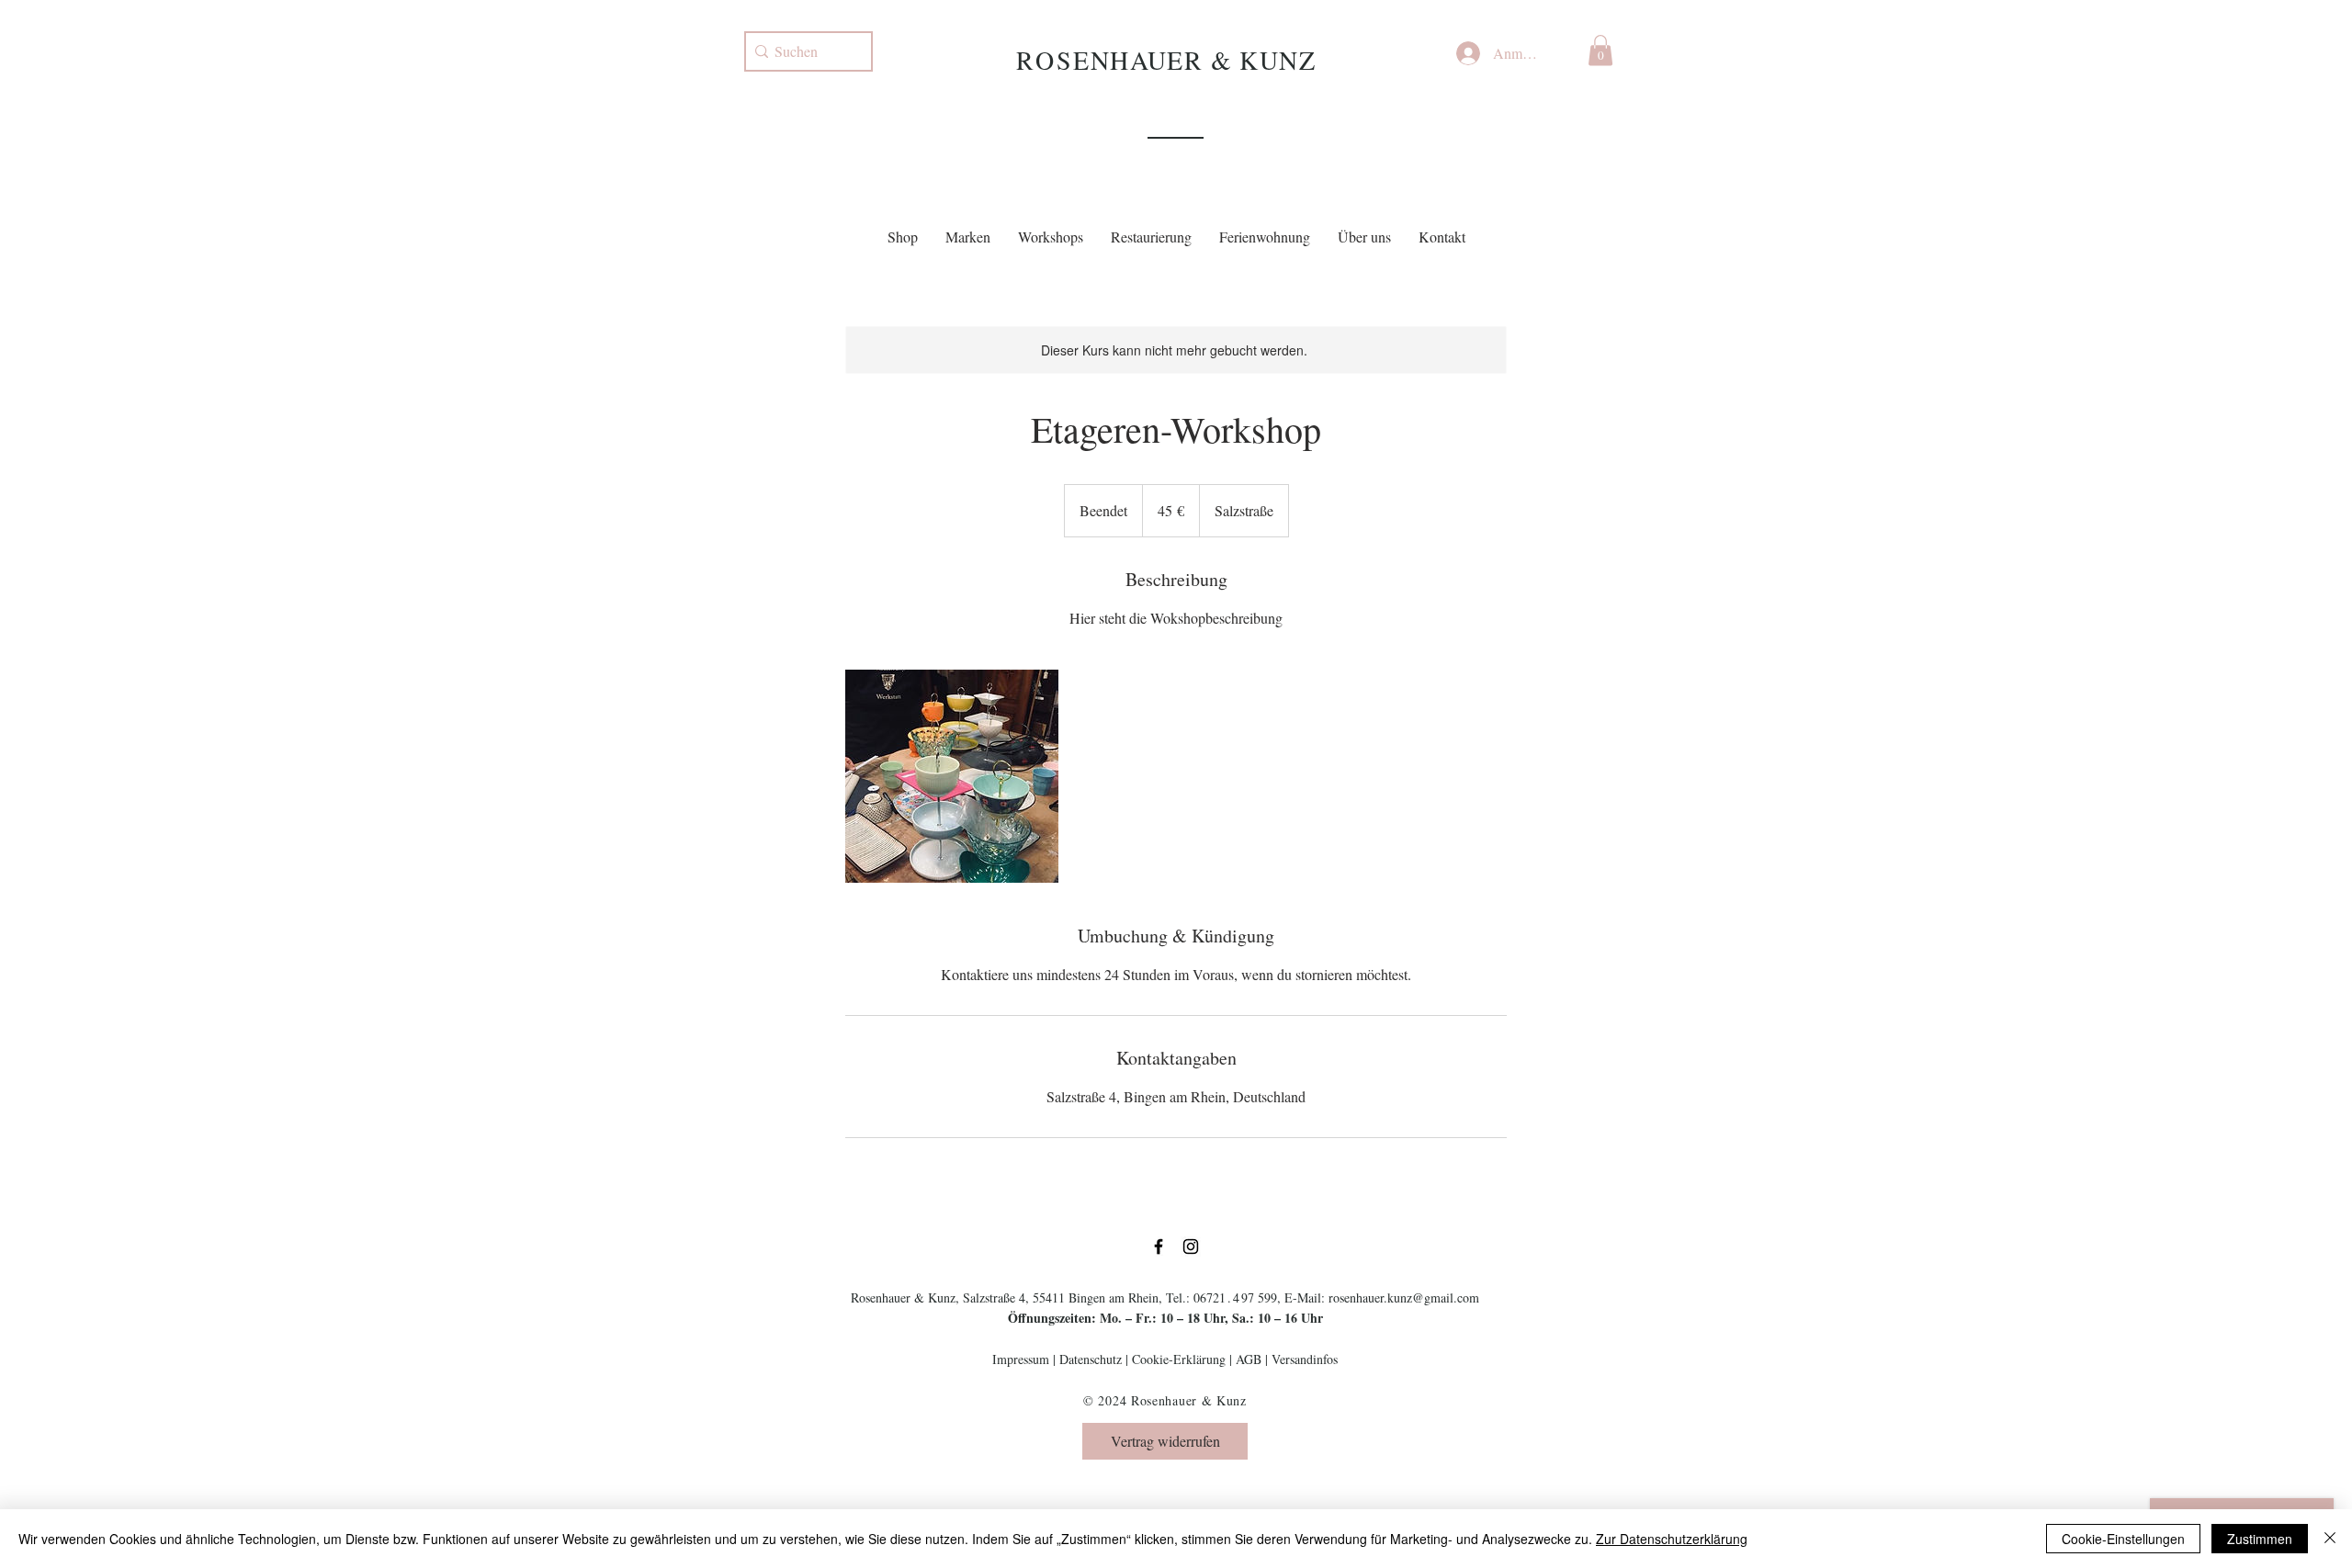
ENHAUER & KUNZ (1194, 60)
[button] (1600, 50)
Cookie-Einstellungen (2123, 1539)
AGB (1249, 1359)
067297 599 (1235, 1297)
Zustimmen (2260, 1539)
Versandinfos (1305, 1359)
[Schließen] (2330, 1539)
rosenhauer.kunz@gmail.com (1404, 1297)
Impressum (1021, 1359)
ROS (1045, 60)
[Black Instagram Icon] (1191, 1247)
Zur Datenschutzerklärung (1672, 1539)
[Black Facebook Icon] (1159, 1247)
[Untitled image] (952, 776)
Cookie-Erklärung (1179, 1359)
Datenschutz (1091, 1359)
